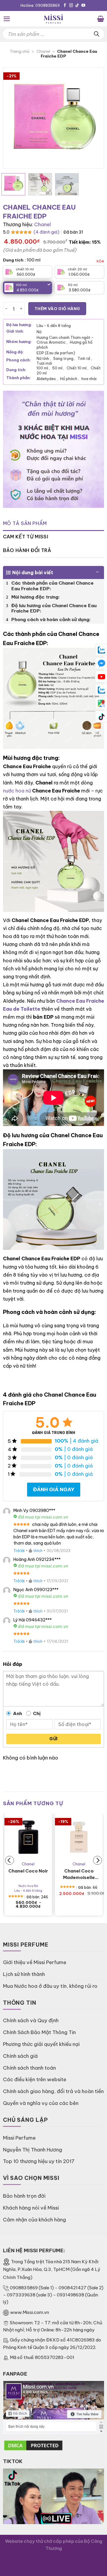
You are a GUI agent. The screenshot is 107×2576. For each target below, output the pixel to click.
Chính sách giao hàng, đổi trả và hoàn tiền (53, 2091)
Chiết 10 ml (77, 368)
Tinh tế (85, 358)
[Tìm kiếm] (97, 34)
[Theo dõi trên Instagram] (71, 6)
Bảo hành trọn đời (24, 2196)
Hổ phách (70, 379)
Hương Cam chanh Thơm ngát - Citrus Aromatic (65, 340)
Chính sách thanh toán (29, 2068)
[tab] (53, 524)
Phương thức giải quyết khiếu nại (41, 2044)
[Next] (94, 118)
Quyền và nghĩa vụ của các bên (41, 2103)
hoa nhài (89, 379)
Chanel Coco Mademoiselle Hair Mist (79, 1874)
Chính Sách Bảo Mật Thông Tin (39, 2032)
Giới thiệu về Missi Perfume (35, 1962)
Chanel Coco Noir (28, 1871)
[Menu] (7, 19)
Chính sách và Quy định (31, 2020)
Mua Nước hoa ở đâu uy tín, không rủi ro (50, 1986)
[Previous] (13, 118)
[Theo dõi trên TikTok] (77, 6)
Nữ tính (44, 358)
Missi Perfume (19, 2138)
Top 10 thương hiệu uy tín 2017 (39, 2161)
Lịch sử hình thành (24, 1974)
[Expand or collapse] (97, 570)
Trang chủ (20, 51)
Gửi (53, 1739)
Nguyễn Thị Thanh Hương (33, 2150)
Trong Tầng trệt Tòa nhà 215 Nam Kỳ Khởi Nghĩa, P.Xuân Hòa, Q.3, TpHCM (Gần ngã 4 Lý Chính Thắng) (52, 2270)
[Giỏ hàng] (101, 19)
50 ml (58, 368)
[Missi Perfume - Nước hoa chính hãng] (53, 19)
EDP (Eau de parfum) (56, 353)
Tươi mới (44, 363)
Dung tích (13, 260)
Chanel (43, 51)
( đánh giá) (47, 232)
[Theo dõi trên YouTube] (83, 6)
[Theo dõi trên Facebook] (65, 6)
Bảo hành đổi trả (27, 550)
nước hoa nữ (17, 791)
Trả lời (19, 1551)
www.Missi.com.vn (30, 2312)
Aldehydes (47, 379)
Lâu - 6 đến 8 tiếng (54, 326)
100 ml (43, 368)
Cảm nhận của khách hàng (34, 2219)
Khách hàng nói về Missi (31, 2208)
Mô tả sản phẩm (25, 523)
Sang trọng (64, 358)
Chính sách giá (20, 2056)
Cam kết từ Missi (26, 537)
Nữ (39, 332)
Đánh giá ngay (54, 1489)
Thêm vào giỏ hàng (57, 309)
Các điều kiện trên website (35, 2079)
